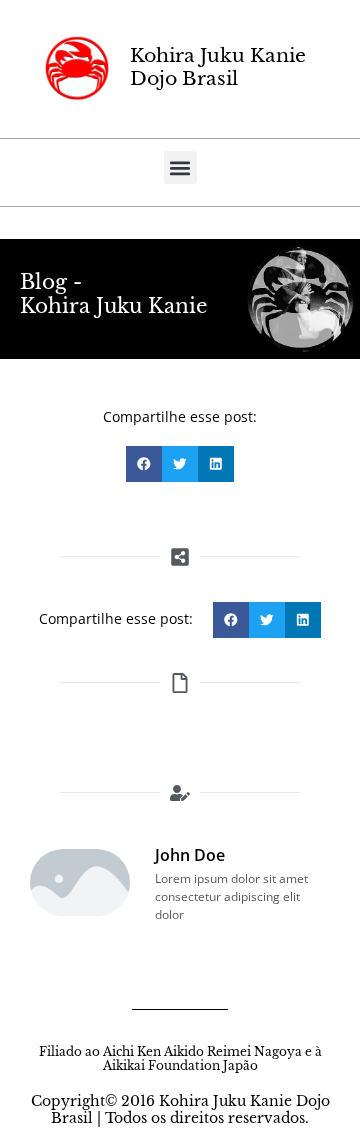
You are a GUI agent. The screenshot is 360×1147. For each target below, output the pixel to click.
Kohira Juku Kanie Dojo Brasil (218, 67)
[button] (180, 167)
